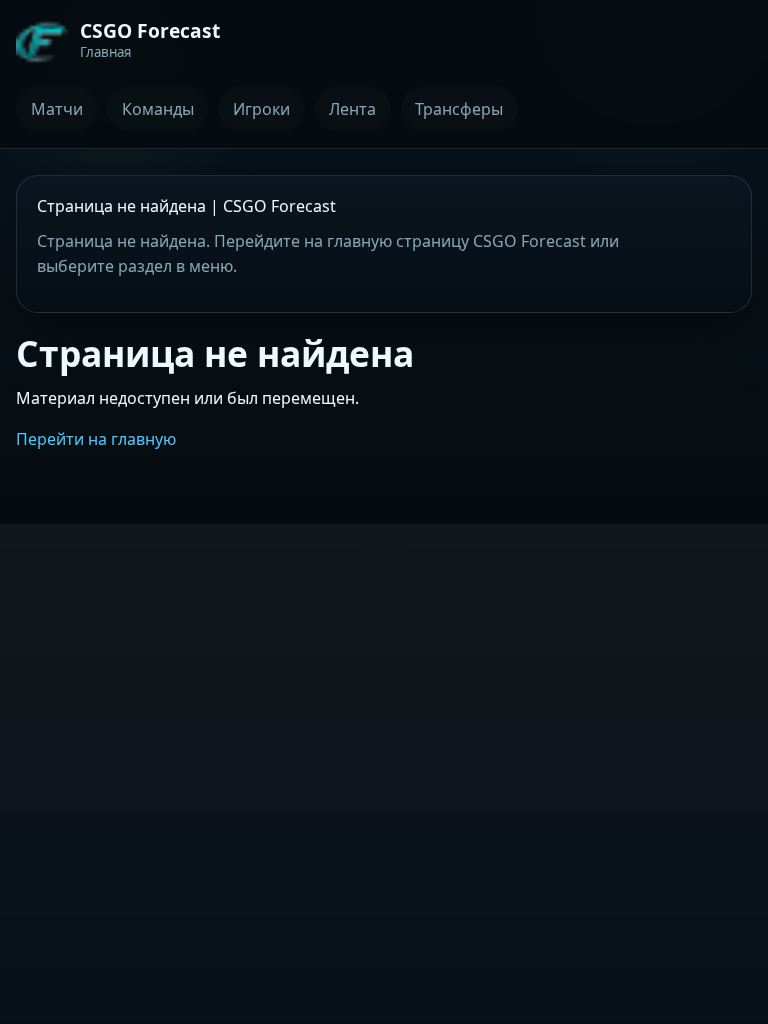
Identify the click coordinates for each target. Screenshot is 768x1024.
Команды (158, 109)
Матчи (57, 109)
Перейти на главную (96, 439)
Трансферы (459, 109)
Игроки (261, 109)
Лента (352, 109)
